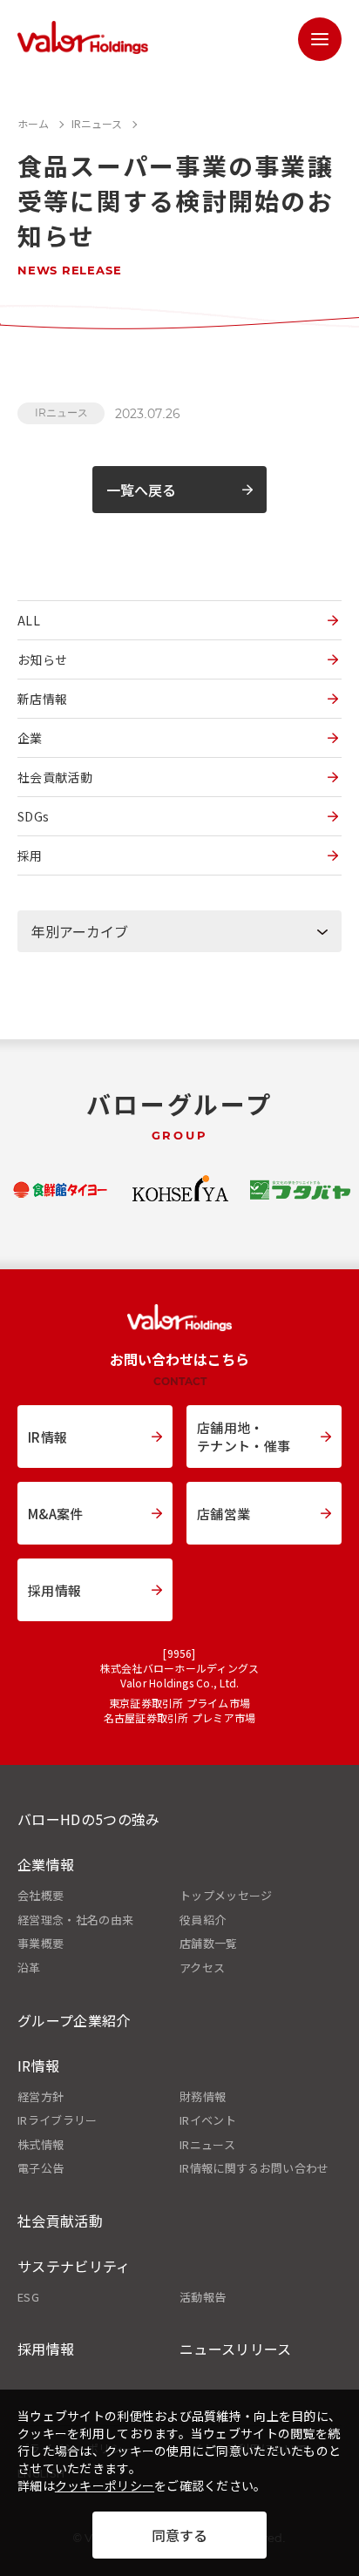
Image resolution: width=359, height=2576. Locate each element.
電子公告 (41, 2168)
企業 (30, 738)
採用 (30, 855)
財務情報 (203, 2097)
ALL (29, 620)
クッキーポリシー (105, 2485)
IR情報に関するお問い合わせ (254, 2168)
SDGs (33, 816)
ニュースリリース (236, 2349)
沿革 (29, 1968)
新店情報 (42, 699)
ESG (28, 2297)
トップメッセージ (226, 1896)
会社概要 (41, 1896)
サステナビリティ (74, 2266)
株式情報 (41, 2145)
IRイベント (208, 2120)
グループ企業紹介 (74, 2020)
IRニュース (61, 412)
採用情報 (46, 2349)
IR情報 (38, 2066)
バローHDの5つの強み (89, 1819)
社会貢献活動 (55, 777)
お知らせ (42, 659)
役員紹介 (203, 1920)
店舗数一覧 (209, 1944)
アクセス (202, 1968)
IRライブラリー (58, 2120)
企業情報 (46, 1864)
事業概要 (41, 1944)
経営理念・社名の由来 (75, 1920)
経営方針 (41, 2097)
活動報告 (203, 2297)
